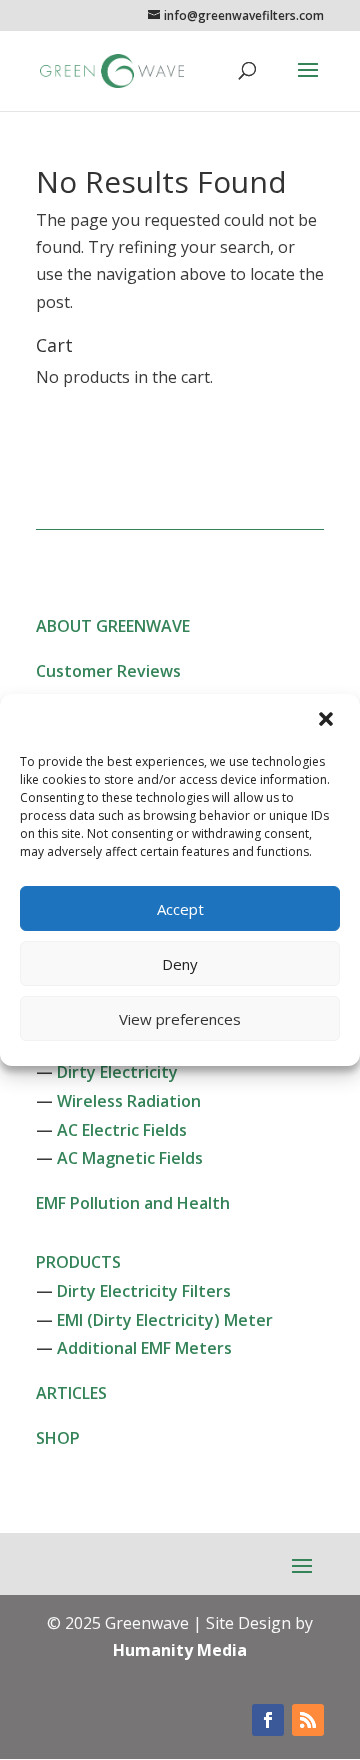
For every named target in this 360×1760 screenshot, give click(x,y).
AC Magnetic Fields (130, 1158)
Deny (180, 964)
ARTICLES (71, 1393)
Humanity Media (180, 1650)
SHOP (58, 1438)
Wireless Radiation (129, 1101)
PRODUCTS (78, 1262)
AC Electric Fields (122, 1130)
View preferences (180, 1019)
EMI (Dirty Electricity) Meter (165, 1320)
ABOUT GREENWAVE (113, 626)
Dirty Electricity (117, 1072)
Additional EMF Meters (144, 1348)
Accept (180, 909)
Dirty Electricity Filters (144, 1291)
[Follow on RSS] (308, 1720)
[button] (328, 721)
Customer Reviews (108, 671)
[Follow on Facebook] (268, 1720)
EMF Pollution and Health (133, 1203)
